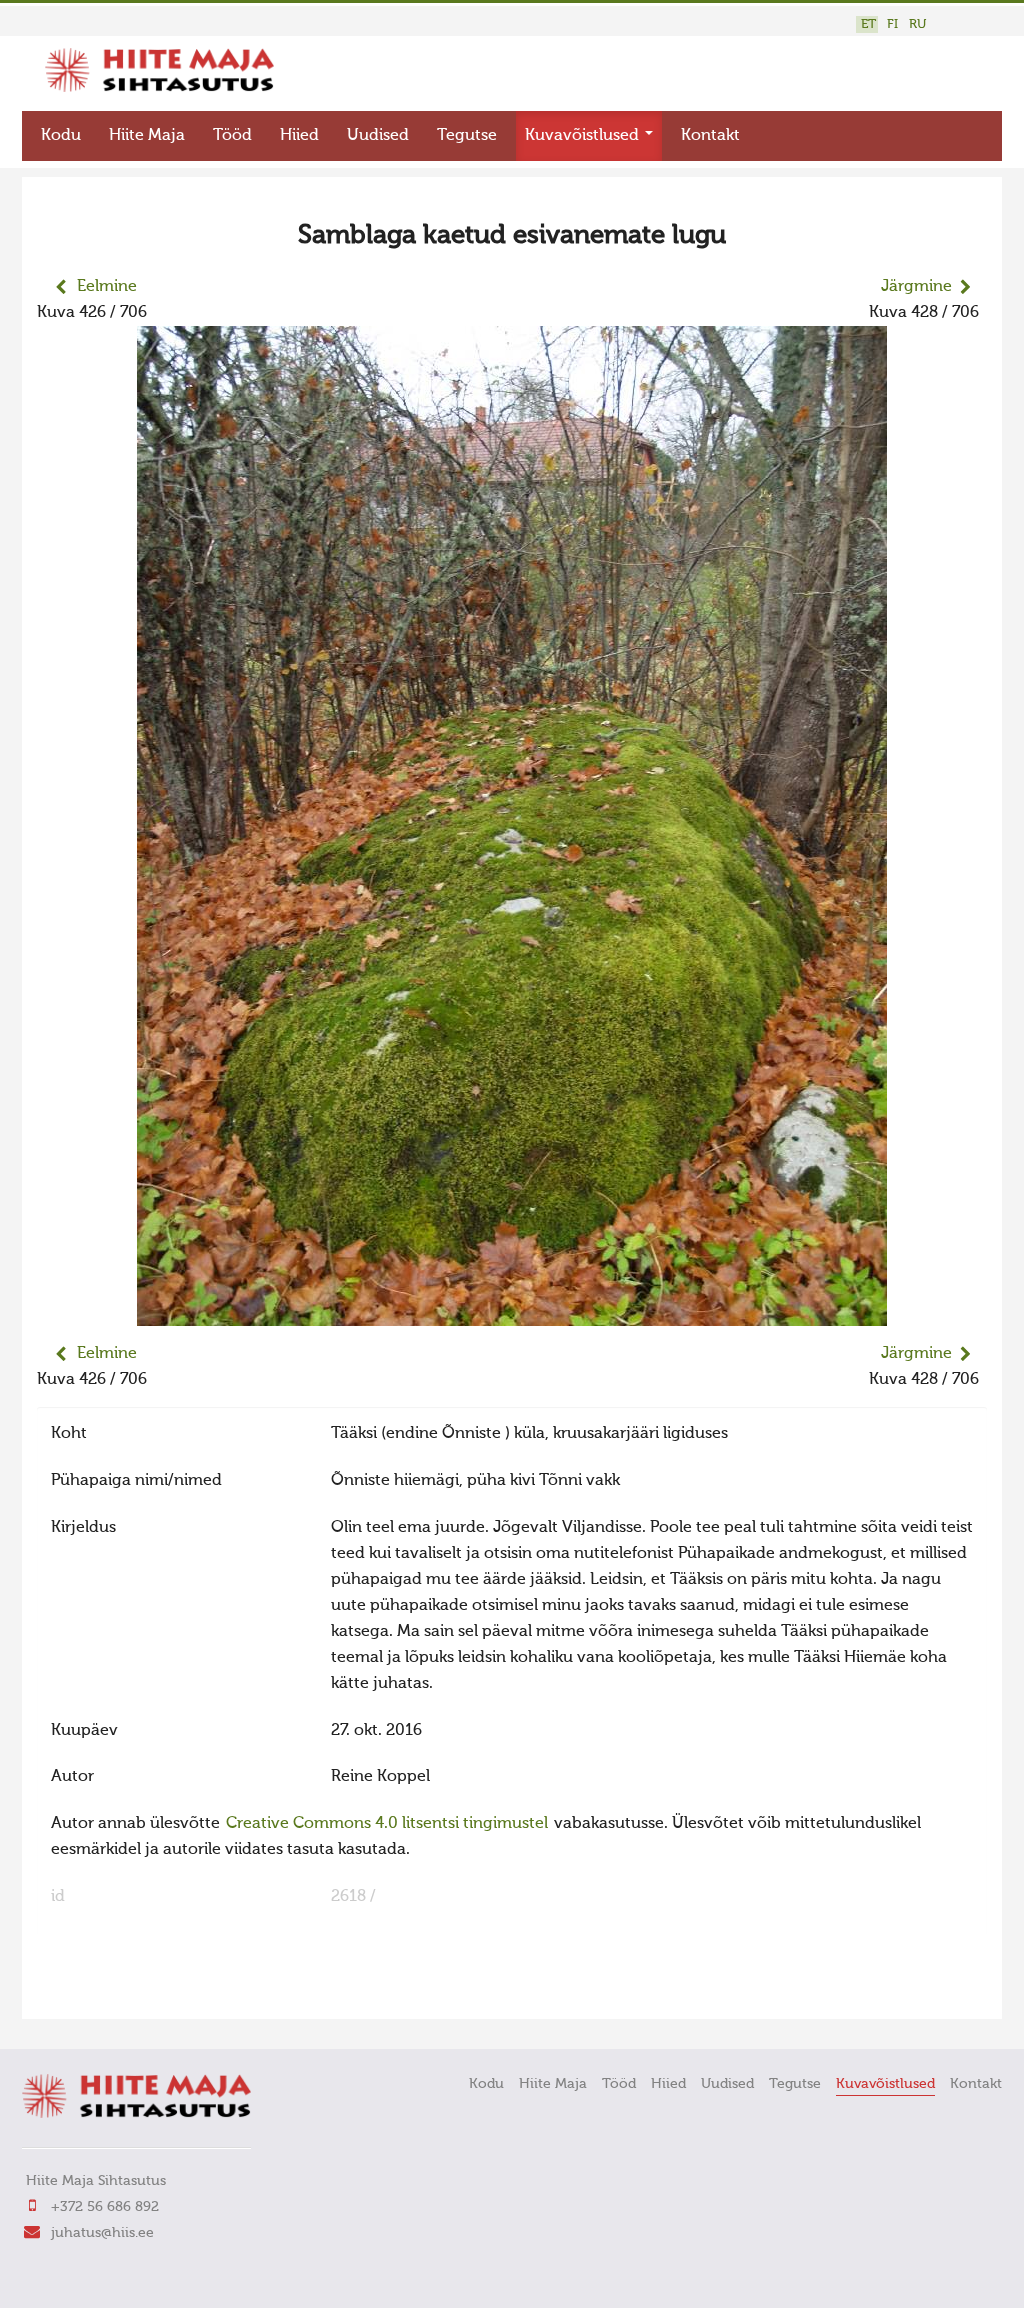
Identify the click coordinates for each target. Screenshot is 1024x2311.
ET (868, 24)
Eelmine (107, 287)
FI (892, 24)
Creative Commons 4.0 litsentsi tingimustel (387, 1824)
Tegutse (467, 136)
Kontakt (710, 136)
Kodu (61, 136)
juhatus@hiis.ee (102, 2233)
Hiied (299, 136)
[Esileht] (159, 88)
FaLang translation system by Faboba (107, 1991)
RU (917, 24)
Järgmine (916, 287)
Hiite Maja (147, 136)
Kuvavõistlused (584, 136)
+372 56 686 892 (105, 2207)
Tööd (232, 136)
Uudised (378, 136)
